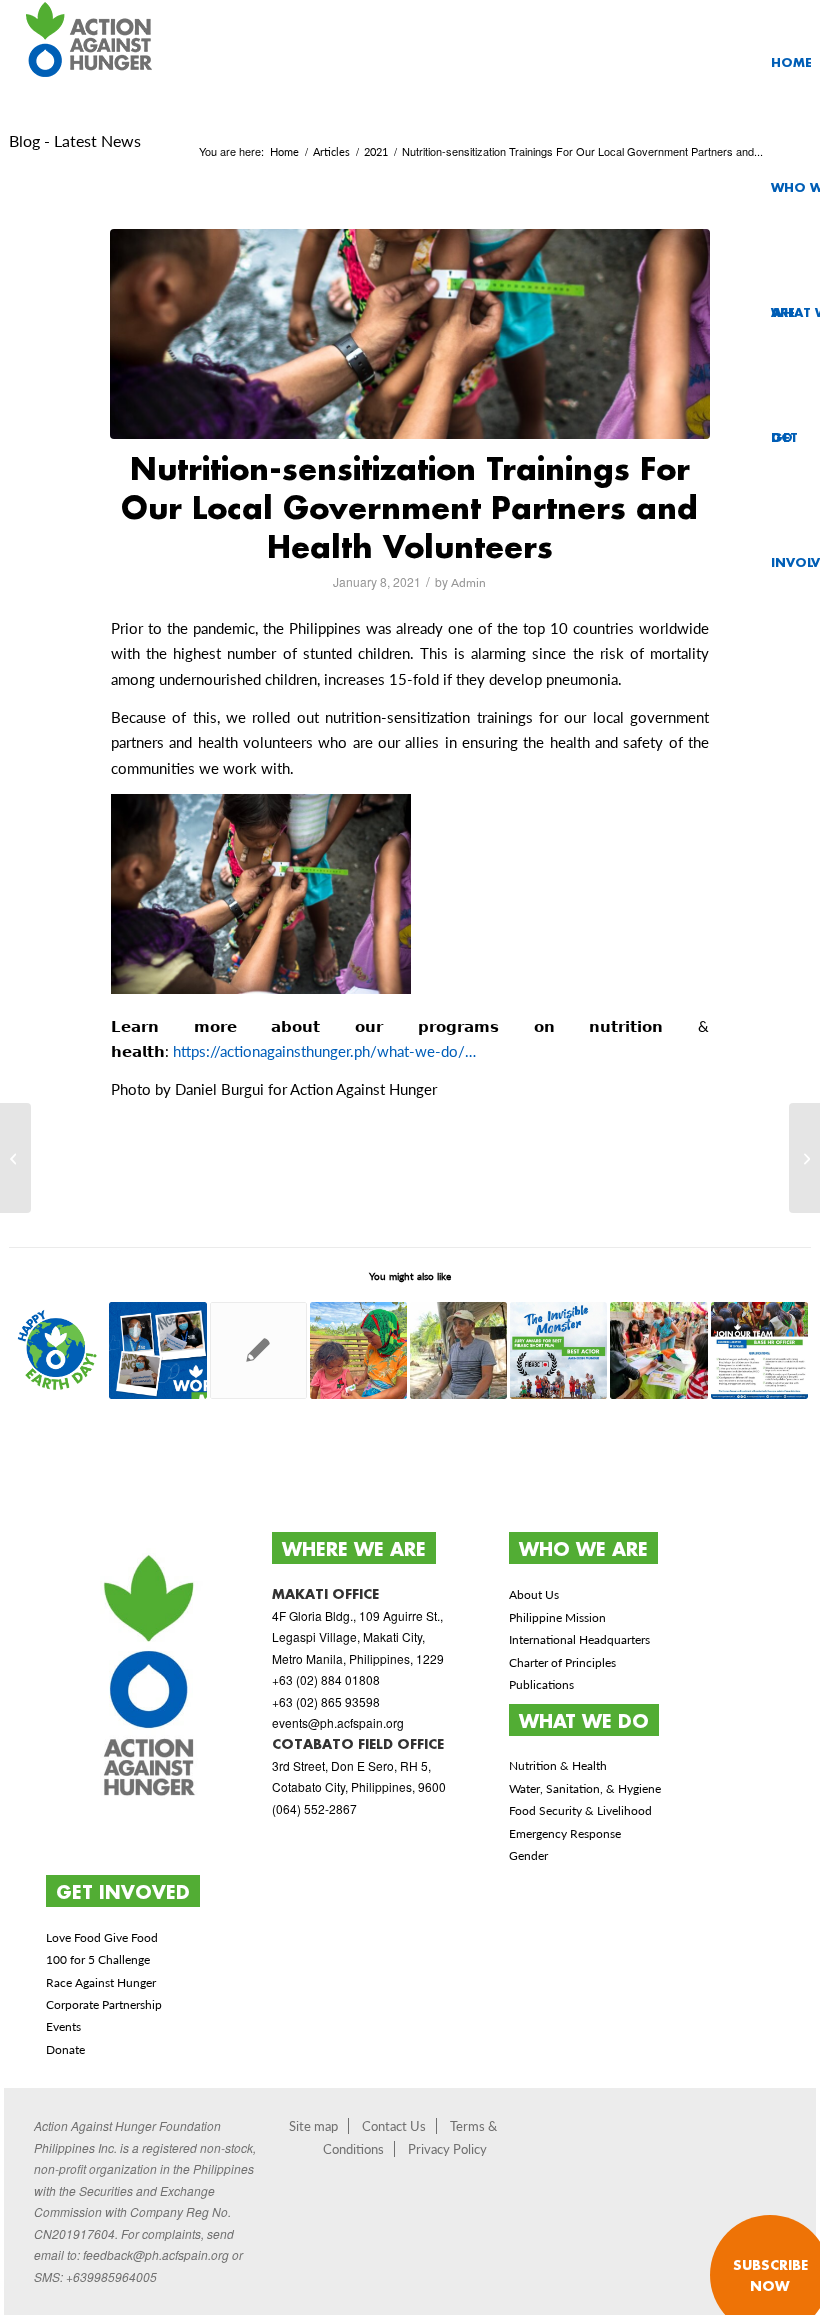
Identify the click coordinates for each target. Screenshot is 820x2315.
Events (63, 2026)
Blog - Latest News (75, 140)
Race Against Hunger (101, 1982)
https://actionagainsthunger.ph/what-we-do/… (324, 1051)
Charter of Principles (562, 1662)
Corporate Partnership (104, 2004)
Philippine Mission (557, 1617)
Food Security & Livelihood (580, 1810)
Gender (528, 1855)
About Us (534, 1594)
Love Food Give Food (102, 1937)
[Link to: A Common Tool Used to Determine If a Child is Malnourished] (358, 1350)
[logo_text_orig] (92, 62)
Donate (65, 2049)
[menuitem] (791, 62)
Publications (541, 1684)
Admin (468, 582)
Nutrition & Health (558, 1765)
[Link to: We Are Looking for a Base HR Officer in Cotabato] (759, 1350)
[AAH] (410, 334)
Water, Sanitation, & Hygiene (585, 1788)
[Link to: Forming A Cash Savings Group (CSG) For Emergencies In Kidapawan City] (658, 1350)
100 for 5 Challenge (98, 1959)
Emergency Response (565, 1833)
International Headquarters (579, 1639)
